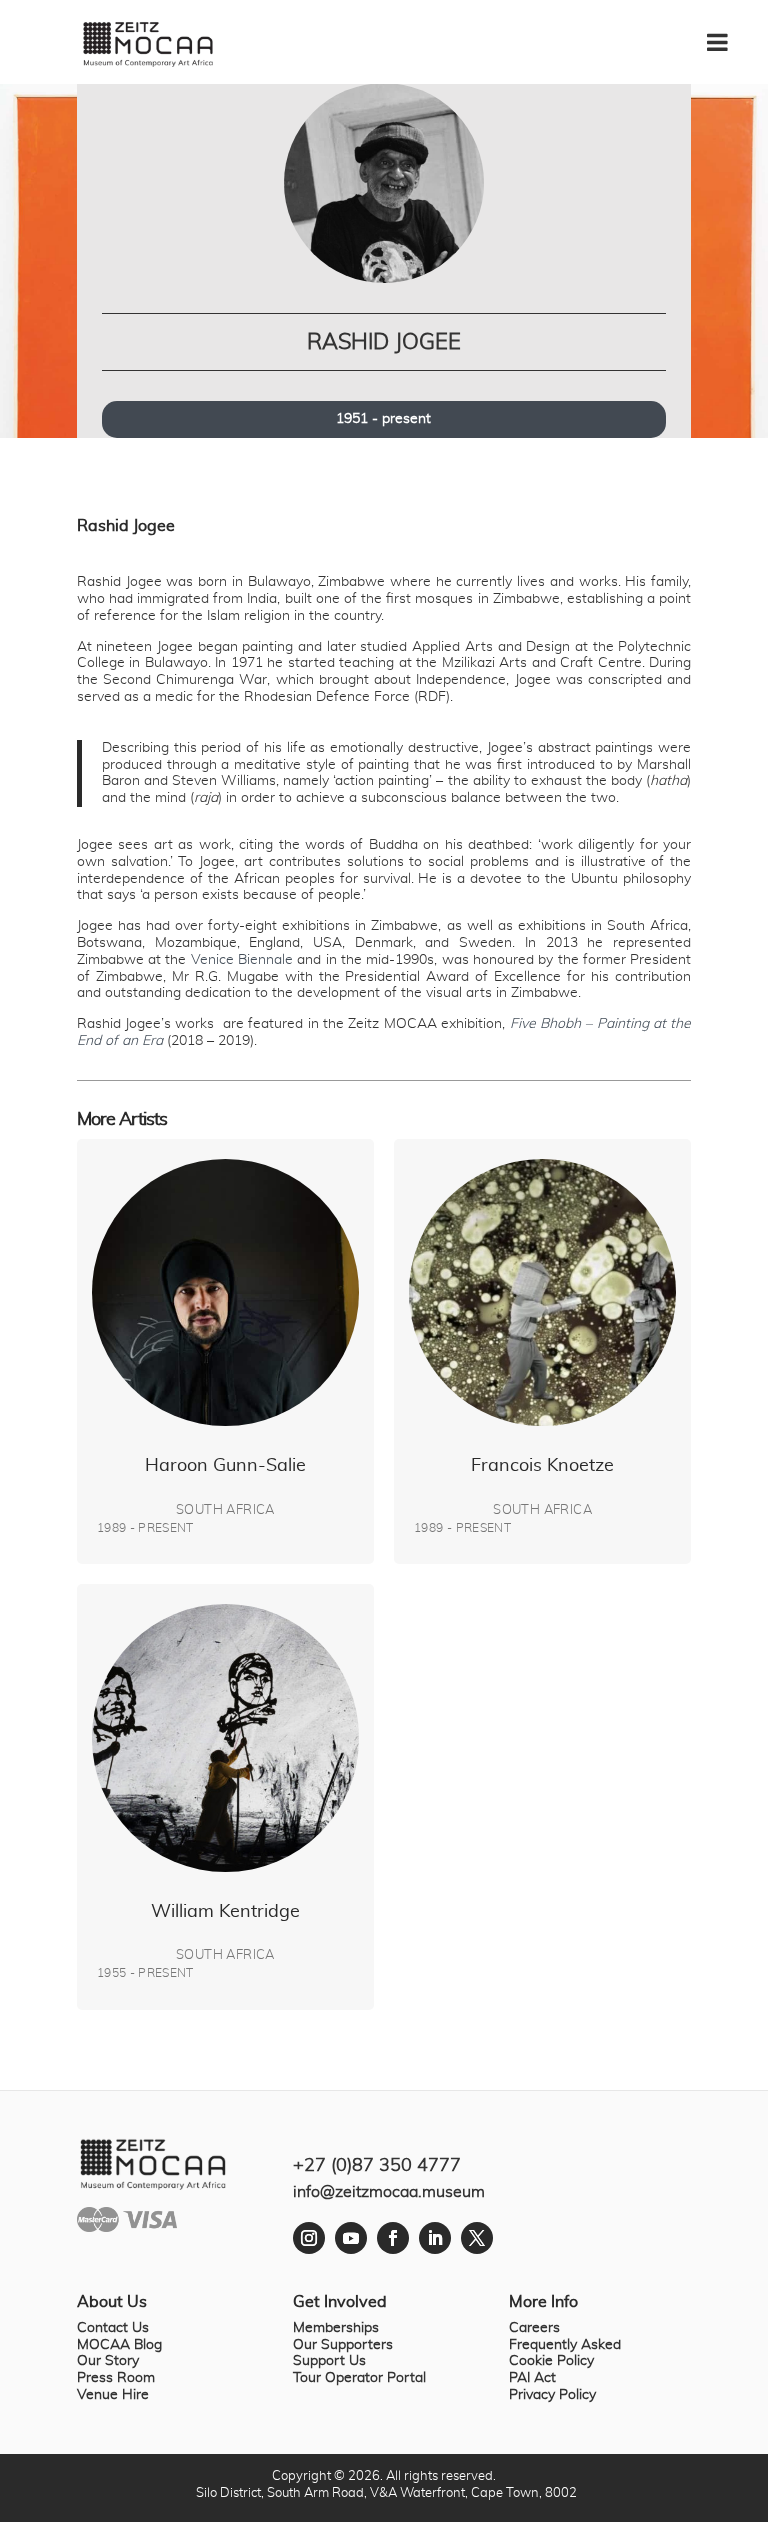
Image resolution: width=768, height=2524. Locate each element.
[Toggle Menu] (727, 35)
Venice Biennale (242, 960)
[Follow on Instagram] (309, 2238)
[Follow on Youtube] (351, 2238)
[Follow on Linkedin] (435, 2238)
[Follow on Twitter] (477, 2238)
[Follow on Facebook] (393, 2238)
